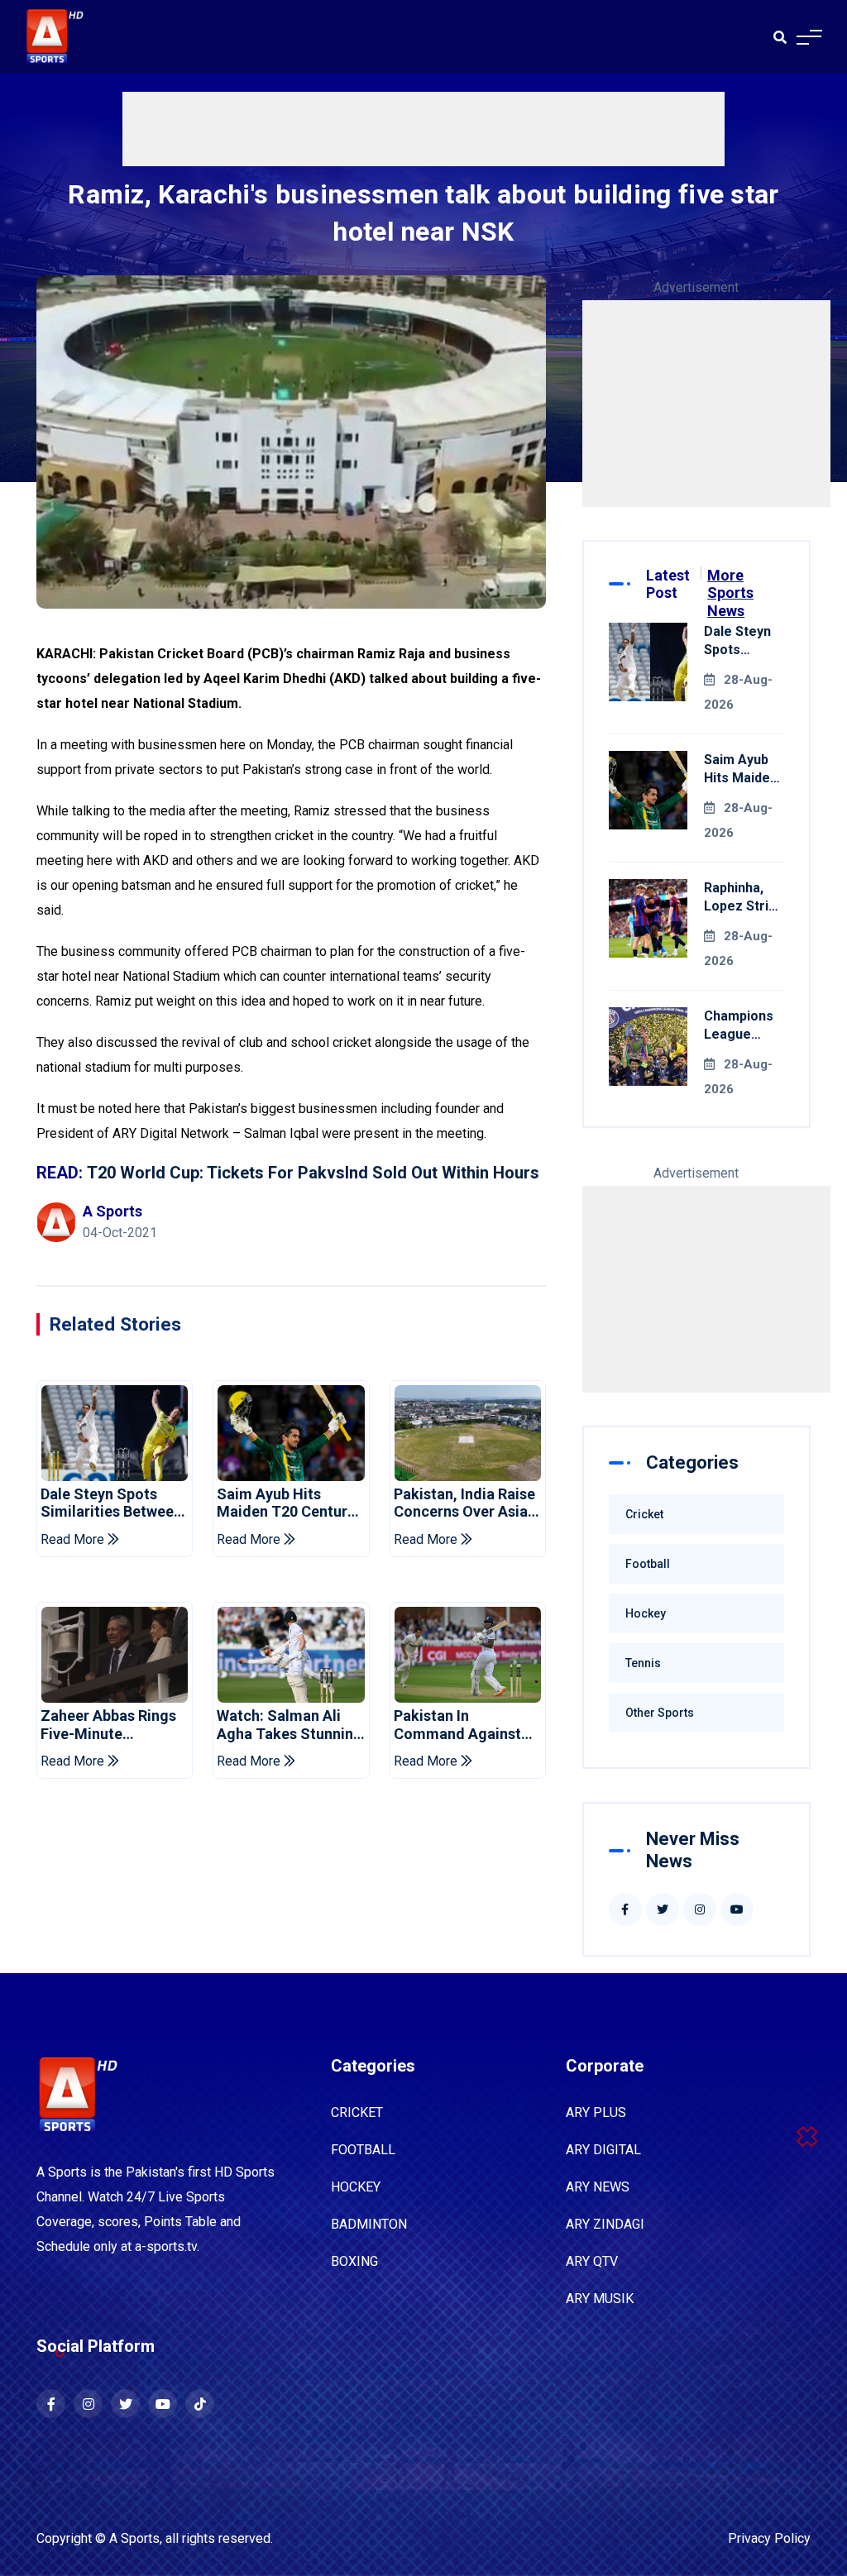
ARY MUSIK (600, 2299)
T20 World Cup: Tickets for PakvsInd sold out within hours (313, 1173)
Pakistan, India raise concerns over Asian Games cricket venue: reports (465, 1503)
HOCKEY (356, 2187)
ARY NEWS (598, 2187)
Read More (74, 1539)
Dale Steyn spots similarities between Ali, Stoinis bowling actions (111, 1503)
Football (648, 1564)
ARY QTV (592, 2261)
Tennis (643, 1663)
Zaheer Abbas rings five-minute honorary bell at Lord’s (108, 1725)
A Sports (134, 2538)
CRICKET (357, 2112)
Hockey (646, 1613)
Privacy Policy (769, 2538)
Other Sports (660, 1713)
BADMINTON (369, 2224)
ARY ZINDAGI (605, 2224)
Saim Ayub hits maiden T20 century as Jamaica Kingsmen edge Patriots (286, 1503)
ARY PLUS (596, 2112)
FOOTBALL (363, 2150)
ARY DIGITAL (603, 2150)
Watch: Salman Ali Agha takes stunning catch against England (290, 1725)
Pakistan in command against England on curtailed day (466, 1725)
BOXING (354, 2261)
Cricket (644, 1514)
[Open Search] (780, 37)
